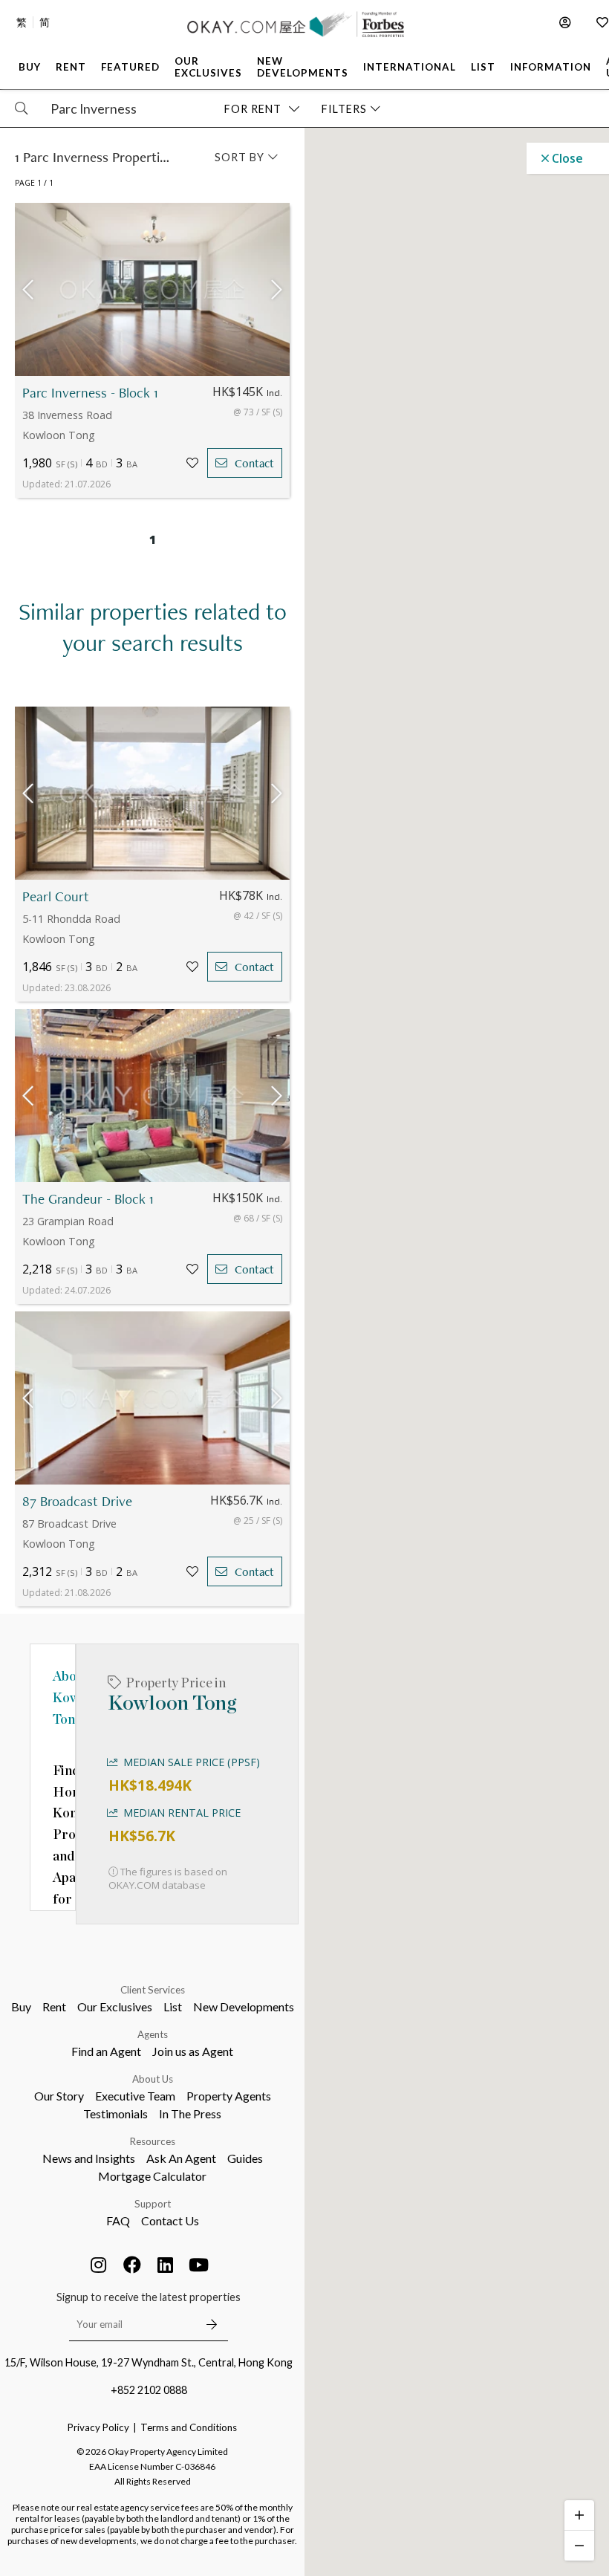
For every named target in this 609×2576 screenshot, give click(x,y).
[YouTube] (199, 2265)
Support (153, 2204)
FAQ (118, 2220)
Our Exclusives (115, 2006)
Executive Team (135, 2096)
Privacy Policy (98, 2427)
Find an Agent (106, 2051)
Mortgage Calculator (152, 2176)
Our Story (59, 2096)
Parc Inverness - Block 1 (90, 393)
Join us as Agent (193, 2051)
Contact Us (170, 2220)
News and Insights (89, 2158)
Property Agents (229, 2096)
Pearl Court (56, 896)
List (173, 2006)
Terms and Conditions (189, 2427)
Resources (153, 2141)
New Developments (244, 2006)
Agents (153, 2034)
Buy (21, 2006)
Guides (245, 2158)
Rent (54, 2006)
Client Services (153, 1990)
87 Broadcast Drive (77, 1501)
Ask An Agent (181, 2158)
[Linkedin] (166, 2265)
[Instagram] (99, 2265)
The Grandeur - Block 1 (88, 1199)
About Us (153, 2079)
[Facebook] (132, 2265)
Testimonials (115, 2113)
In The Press (190, 2113)
